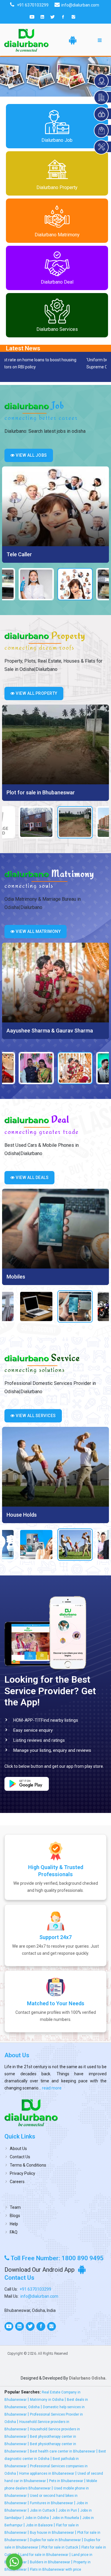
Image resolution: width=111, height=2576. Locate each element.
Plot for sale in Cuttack (60, 2547)
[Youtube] (32, 17)
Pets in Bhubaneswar (66, 2481)
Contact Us (20, 2157)
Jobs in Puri (68, 2510)
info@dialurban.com (39, 2296)
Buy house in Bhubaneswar (52, 2533)
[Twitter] (53, 17)
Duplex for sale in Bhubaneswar (55, 2540)
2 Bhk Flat (18, 792)
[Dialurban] (26, 40)
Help (14, 2224)
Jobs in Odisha (37, 2518)
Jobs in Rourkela (66, 2518)
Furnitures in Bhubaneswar (52, 2503)
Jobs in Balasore (39, 2525)
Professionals (23, 1515)
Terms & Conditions (28, 2165)
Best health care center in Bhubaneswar (63, 2451)
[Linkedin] (42, 17)
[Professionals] (55, 1467)
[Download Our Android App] (73, 40)
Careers (17, 2182)
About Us (18, 2149)
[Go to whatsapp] (14, 2562)
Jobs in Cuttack (42, 2510)
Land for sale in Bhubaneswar (44, 2555)
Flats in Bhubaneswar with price (55, 2570)
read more (51, 2088)
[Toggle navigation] (100, 40)
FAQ (14, 2232)
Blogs (15, 2216)
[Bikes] (55, 1229)
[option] (55, 515)
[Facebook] (63, 17)
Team (15, 2207)
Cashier (16, 554)
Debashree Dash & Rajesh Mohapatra (51, 1031)
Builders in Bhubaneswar (50, 2562)
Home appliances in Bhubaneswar (47, 2473)
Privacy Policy (22, 2173)
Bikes (13, 1277)
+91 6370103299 (35, 2289)
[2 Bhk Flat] (55, 744)
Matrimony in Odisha (47, 2400)
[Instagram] (73, 17)
